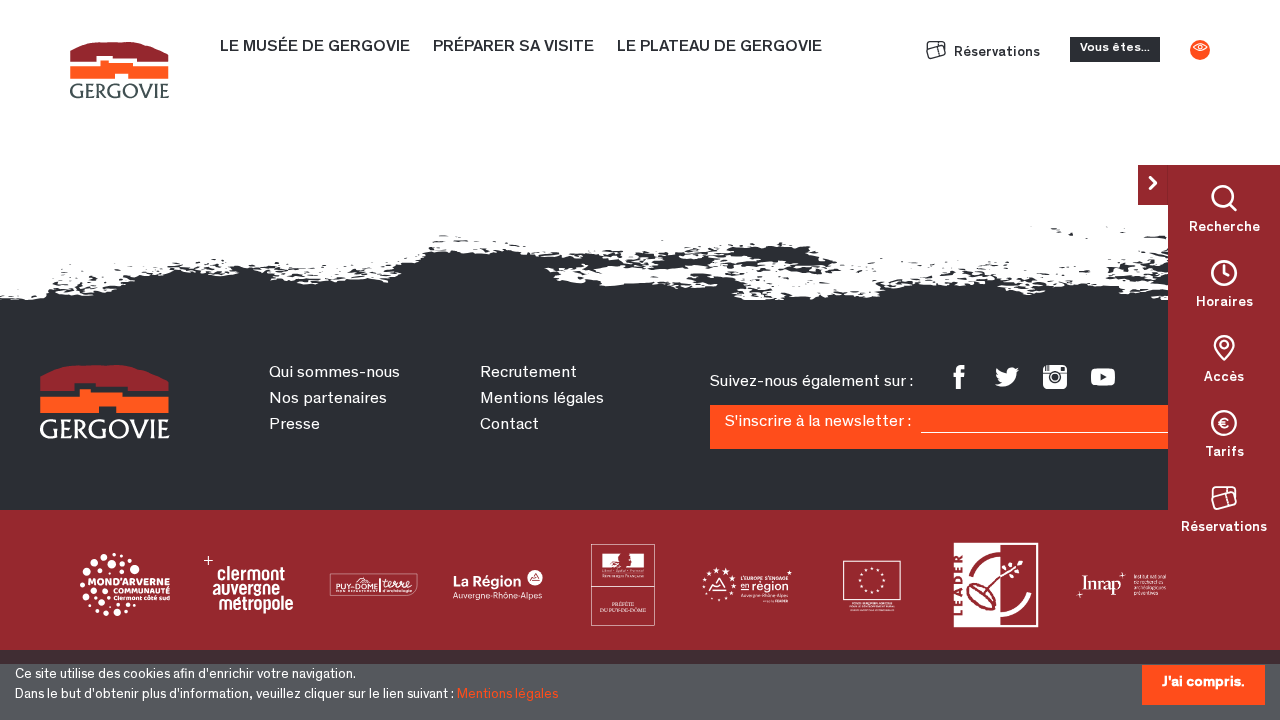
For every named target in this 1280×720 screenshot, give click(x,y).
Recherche (1224, 228)
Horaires (1224, 303)
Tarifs (1224, 453)
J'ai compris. (1203, 682)
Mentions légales (507, 695)
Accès (1224, 378)
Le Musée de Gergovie (315, 47)
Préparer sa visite (513, 47)
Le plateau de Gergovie (719, 47)
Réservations (995, 53)
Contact (509, 425)
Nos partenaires (328, 399)
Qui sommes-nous (334, 373)
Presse (294, 425)
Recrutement (528, 373)
